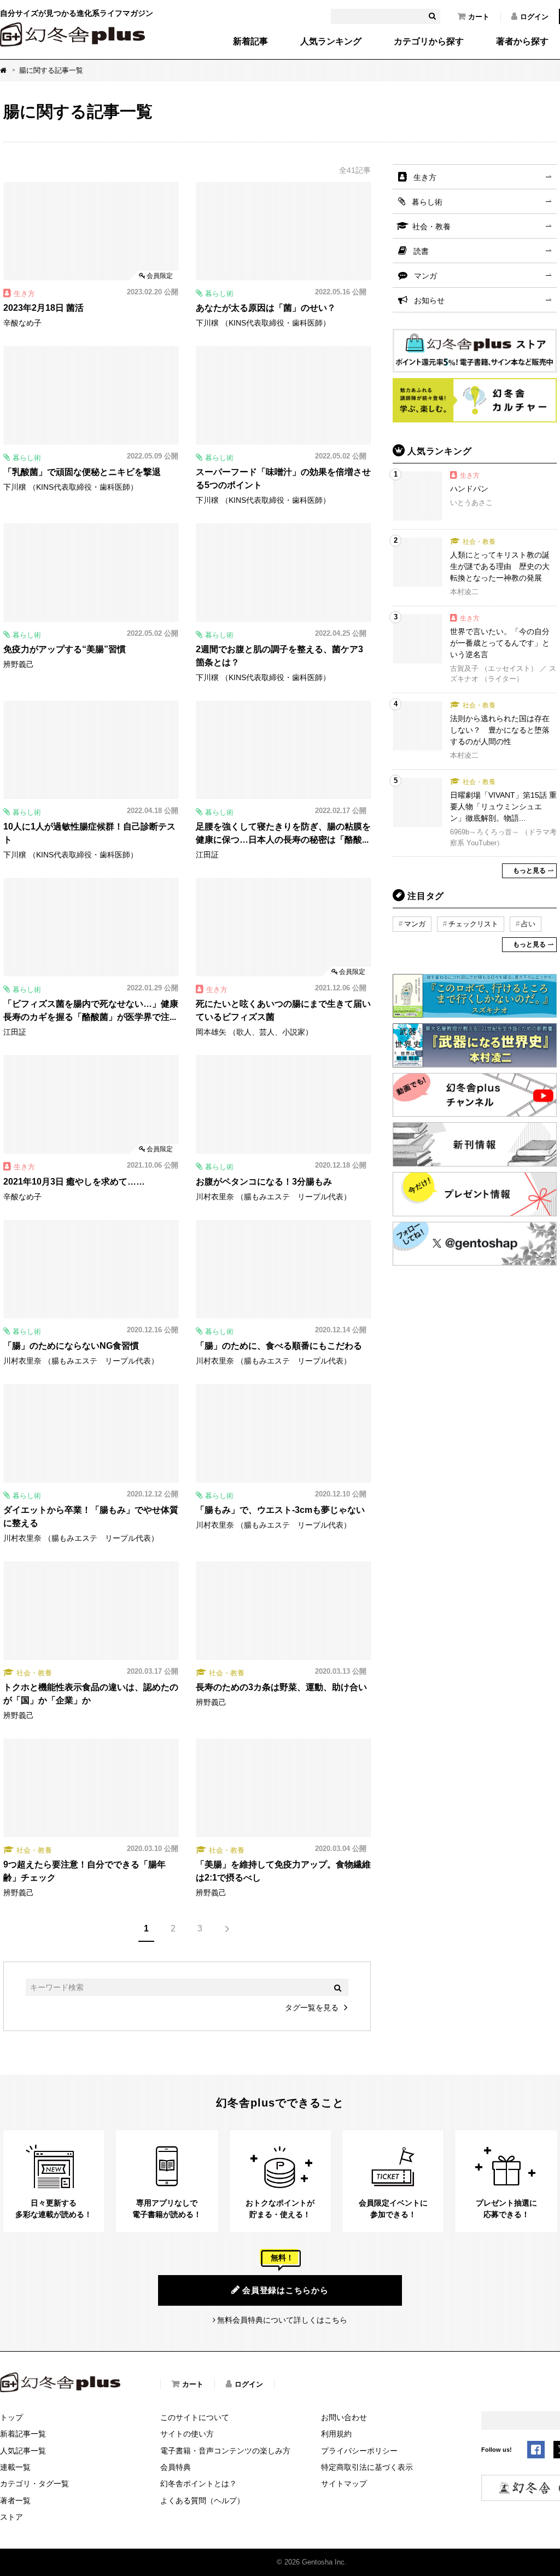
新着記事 (250, 42)
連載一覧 (15, 2467)
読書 (421, 251)
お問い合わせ (344, 2417)
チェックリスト (473, 924)
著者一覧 (15, 2500)
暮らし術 (427, 202)
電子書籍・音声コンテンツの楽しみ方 (225, 2451)
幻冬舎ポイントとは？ (199, 2484)
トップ (11, 2417)
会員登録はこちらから (285, 2290)
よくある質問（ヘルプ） (202, 2500)
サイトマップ (344, 2484)
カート (479, 17)
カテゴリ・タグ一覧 (34, 2484)
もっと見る (529, 871)
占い (528, 924)
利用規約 (336, 2434)
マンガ (425, 276)
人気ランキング (331, 42)
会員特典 (176, 2467)
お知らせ (429, 300)
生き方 (425, 177)
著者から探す (522, 42)
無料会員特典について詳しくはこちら (282, 2320)
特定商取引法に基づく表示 (367, 2467)
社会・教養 (431, 227)
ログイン (534, 17)
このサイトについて (195, 2417)
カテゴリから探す (429, 42)
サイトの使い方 (187, 2434)
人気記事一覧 (23, 2451)
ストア (11, 2517)
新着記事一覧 (23, 2434)
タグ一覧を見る (312, 2008)
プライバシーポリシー (359, 2451)
